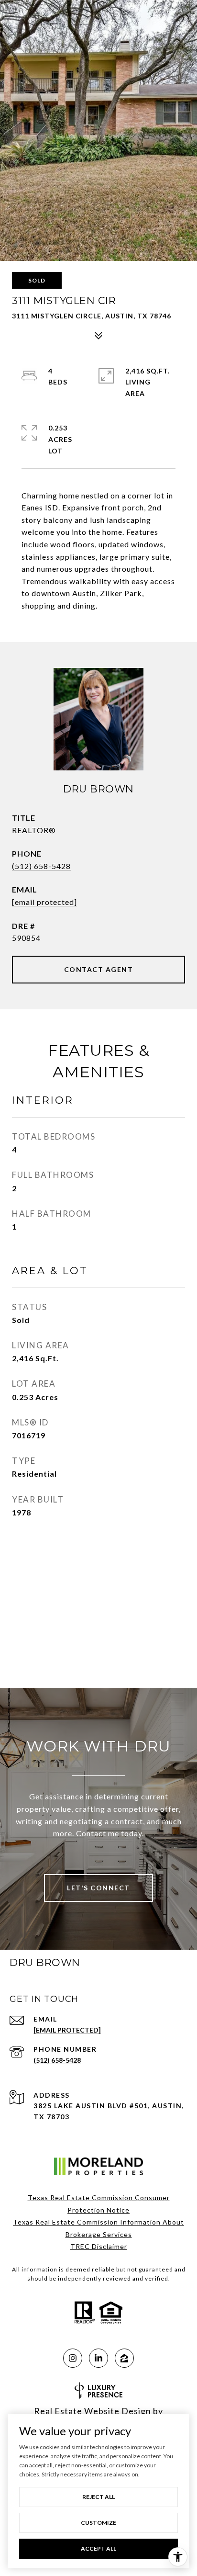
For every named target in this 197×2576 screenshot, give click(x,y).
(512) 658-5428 (41, 866)
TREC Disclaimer (99, 2246)
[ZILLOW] (124, 2358)
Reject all (98, 2497)
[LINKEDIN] (98, 2358)
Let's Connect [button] (98, 1888)
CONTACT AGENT (99, 969)
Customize (98, 2523)
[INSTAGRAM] (73, 2358)
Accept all (98, 2548)
